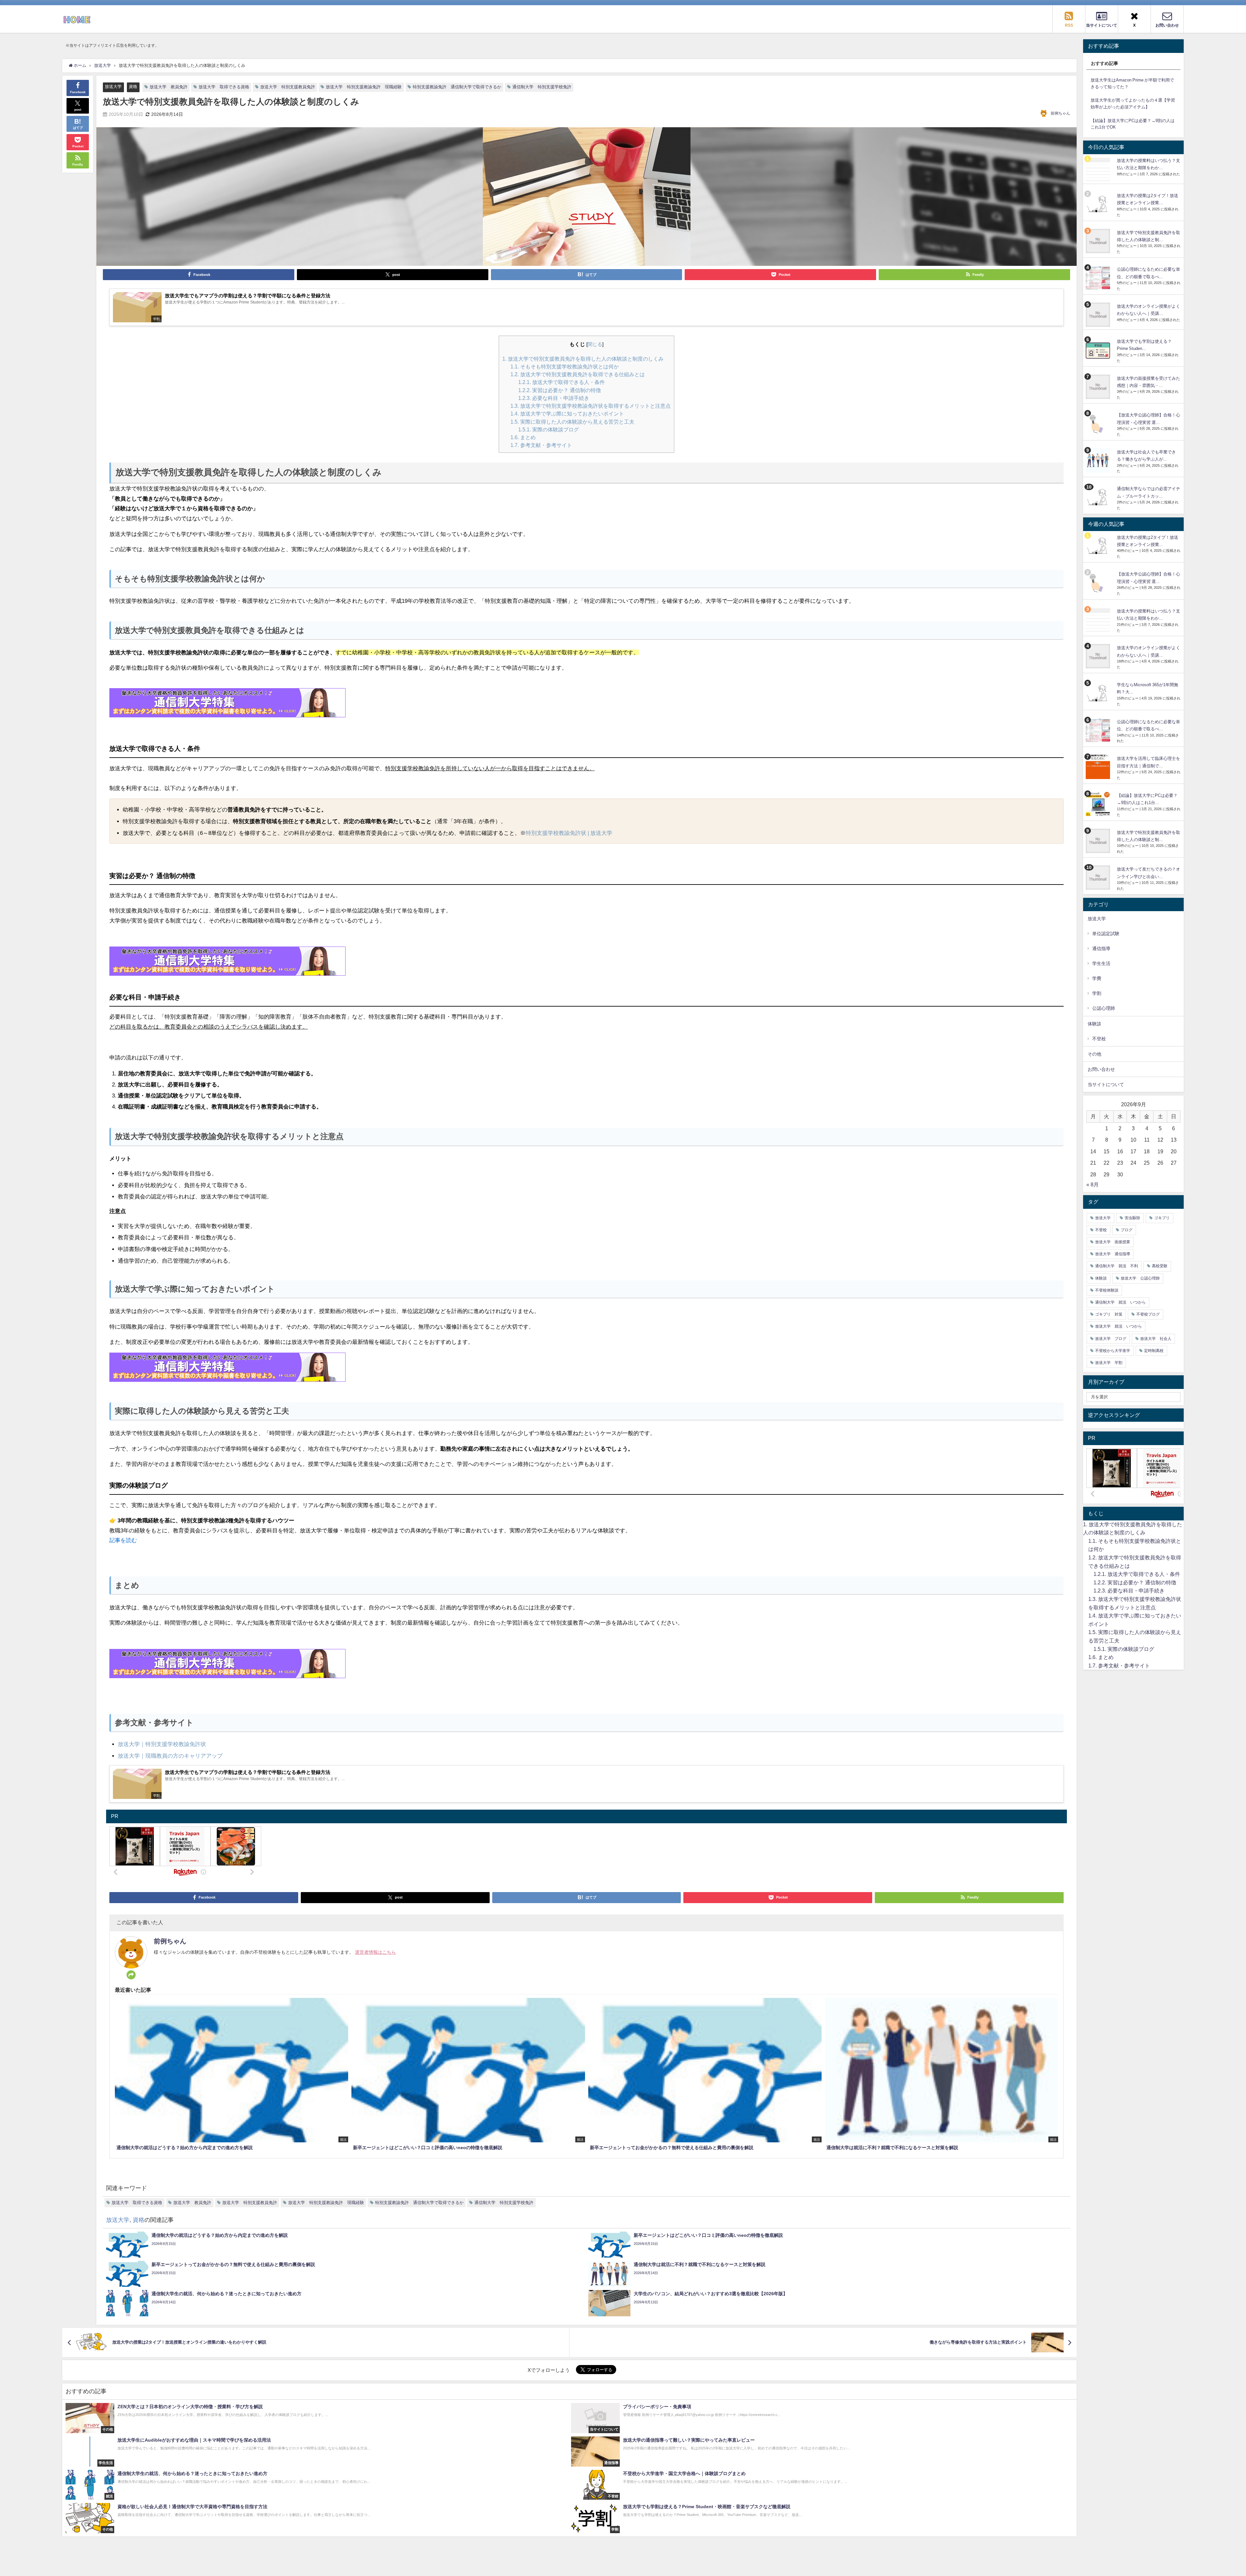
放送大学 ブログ (1111, 1339)
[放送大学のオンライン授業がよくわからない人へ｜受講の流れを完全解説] (1099, 315)
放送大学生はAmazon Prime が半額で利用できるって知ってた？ (1132, 83)
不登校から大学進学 (1113, 1351)
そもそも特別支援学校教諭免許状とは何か (565, 366)
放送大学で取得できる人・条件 (562, 382)
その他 (1094, 1054)
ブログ (1127, 1230)
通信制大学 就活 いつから (1120, 1302)
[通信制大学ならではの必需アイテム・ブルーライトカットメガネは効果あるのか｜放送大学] (1099, 497)
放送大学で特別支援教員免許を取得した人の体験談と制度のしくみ (583, 359)
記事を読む (123, 1540)
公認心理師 (1104, 1008)
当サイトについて (1106, 1084)
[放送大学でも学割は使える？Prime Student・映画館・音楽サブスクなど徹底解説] (1099, 350)
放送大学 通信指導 (1113, 1254)
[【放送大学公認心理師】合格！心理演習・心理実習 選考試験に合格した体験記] (1099, 423)
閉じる (595, 344)
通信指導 (1101, 948)
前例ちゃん (1060, 113)
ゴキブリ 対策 (1109, 1314)
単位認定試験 (1106, 934)
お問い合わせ (1101, 1069)
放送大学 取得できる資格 (224, 87)
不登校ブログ (1148, 1314)
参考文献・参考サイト (541, 445)
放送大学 (113, 87)
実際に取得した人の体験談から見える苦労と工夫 (572, 422)
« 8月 (1093, 1184)
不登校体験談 (1107, 1290)
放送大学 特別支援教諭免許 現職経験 (364, 87)
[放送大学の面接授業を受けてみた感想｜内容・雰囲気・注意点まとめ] (1099, 387)
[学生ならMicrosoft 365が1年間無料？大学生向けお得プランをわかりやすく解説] (1099, 693)
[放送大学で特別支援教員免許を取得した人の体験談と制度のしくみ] (1099, 241)
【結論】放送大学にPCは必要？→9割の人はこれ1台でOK (1133, 124)
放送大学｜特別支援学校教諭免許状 (162, 1744)
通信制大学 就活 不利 (1117, 1266)
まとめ (523, 437)
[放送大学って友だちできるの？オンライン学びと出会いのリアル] (1099, 878)
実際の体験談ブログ (549, 429)
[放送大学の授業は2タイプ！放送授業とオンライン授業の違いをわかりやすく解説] (1099, 204)
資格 (133, 87)
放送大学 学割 (1109, 1363)
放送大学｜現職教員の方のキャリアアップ (170, 1756)
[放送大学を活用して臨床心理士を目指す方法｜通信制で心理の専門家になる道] (1099, 767)
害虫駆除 (1132, 1218)
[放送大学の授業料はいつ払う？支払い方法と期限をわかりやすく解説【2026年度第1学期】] (1099, 169)
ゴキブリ (1162, 1218)
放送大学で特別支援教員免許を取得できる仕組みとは (578, 374)
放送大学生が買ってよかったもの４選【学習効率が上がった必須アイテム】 (1133, 104)
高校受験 (1160, 1266)
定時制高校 (1154, 1351)
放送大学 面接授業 (1113, 1242)
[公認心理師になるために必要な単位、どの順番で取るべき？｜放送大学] (1099, 278)
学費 (1097, 978)
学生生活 (1101, 963)
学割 (1097, 993)
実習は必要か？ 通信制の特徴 (560, 390)
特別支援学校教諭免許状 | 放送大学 (569, 833)
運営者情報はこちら (375, 1952)
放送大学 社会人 (1156, 1339)
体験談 (1101, 1278)
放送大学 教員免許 (169, 87)
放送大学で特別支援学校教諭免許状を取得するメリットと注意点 (591, 406)
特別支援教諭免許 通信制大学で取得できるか (457, 87)
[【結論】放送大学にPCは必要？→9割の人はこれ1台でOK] (1099, 804)
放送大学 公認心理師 (1140, 1278)
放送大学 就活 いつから (1118, 1326)
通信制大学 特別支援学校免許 (542, 87)
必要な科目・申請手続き (554, 398)
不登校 (1099, 1039)
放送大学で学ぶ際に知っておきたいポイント (567, 414)
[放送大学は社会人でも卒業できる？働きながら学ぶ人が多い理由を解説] (1099, 460)
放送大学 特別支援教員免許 (288, 87)
